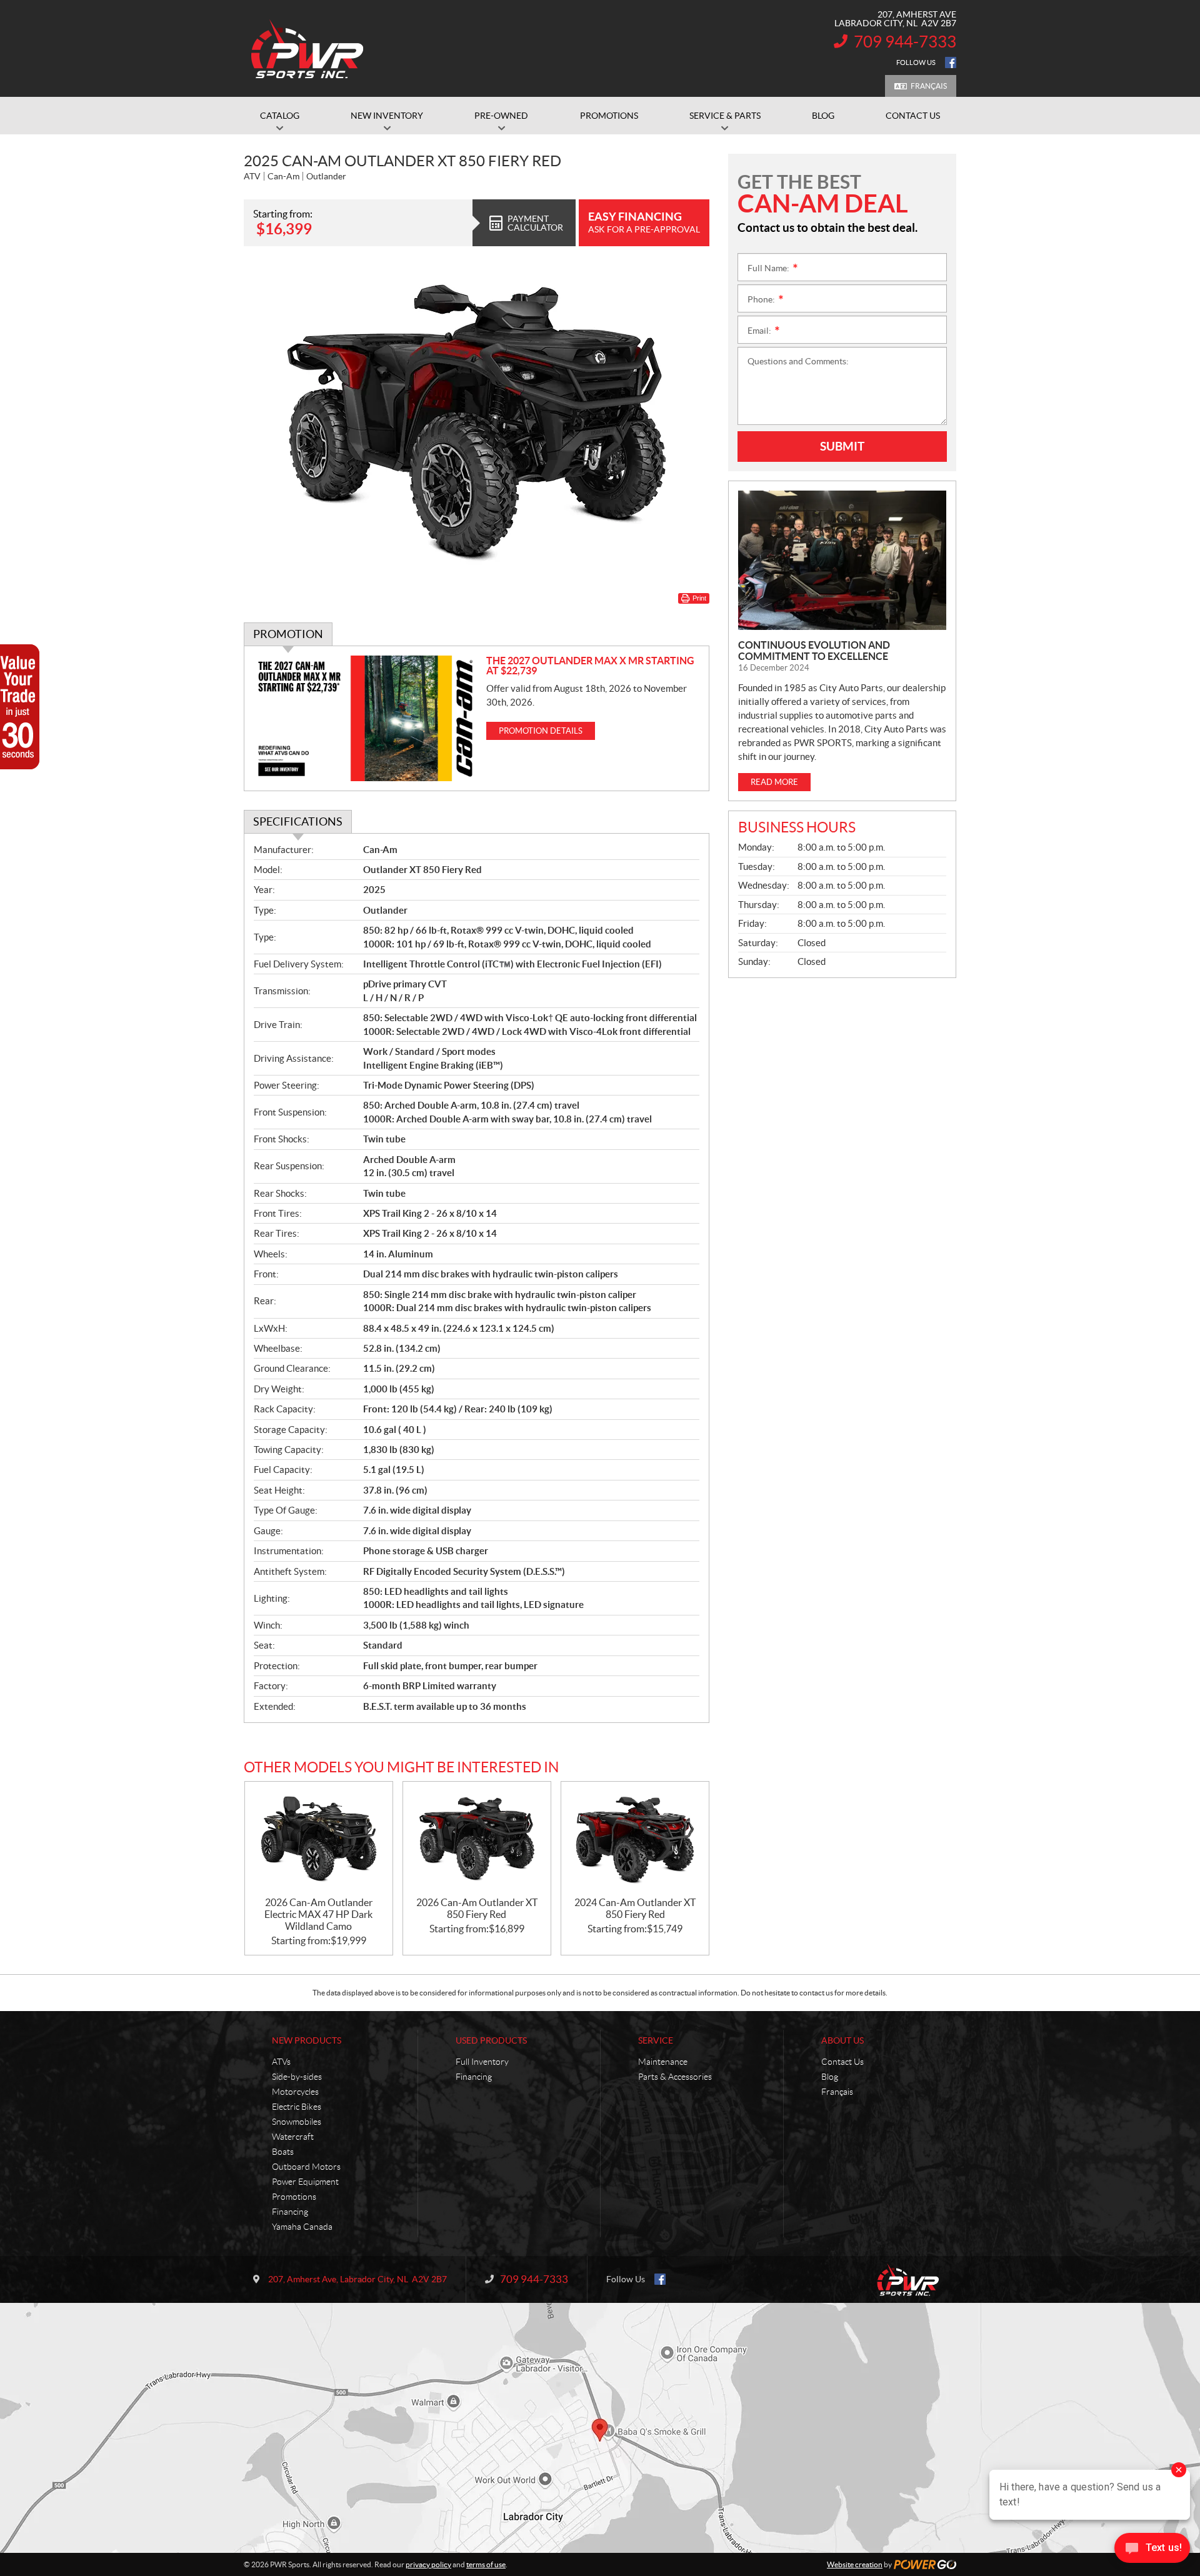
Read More (774, 782)
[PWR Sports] (311, 49)
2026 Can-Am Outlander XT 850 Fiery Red (477, 1908)
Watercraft (293, 2137)
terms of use (486, 2564)
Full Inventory (482, 2062)
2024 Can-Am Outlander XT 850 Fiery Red (635, 1908)
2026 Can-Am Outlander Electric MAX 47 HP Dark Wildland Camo (318, 1914)
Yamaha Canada (302, 2227)
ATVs (281, 2062)
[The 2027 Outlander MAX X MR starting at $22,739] (365, 718)
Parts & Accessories (675, 2077)
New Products (307, 2040)
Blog (830, 2077)
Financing (290, 2212)
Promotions (294, 2197)
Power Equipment (305, 2182)
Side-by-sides (297, 2077)
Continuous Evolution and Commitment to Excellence (814, 651)
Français (929, 86)
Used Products (491, 2040)
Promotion (288, 634)
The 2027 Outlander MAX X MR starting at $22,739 (590, 666)
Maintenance (663, 2062)
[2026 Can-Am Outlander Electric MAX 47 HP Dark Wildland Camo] (319, 1840)
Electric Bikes (297, 2107)
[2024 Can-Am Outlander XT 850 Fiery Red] (635, 1840)
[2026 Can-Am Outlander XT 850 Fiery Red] (477, 1840)
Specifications (298, 821)
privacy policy (428, 2564)
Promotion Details (541, 731)
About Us (842, 2040)
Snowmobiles (297, 2122)
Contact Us (842, 2062)
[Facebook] (951, 62)
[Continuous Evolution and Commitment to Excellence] (842, 560)
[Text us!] (1152, 2551)
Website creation (855, 2564)
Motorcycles (295, 2092)
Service (656, 2040)
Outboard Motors (306, 2167)
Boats (283, 2152)
